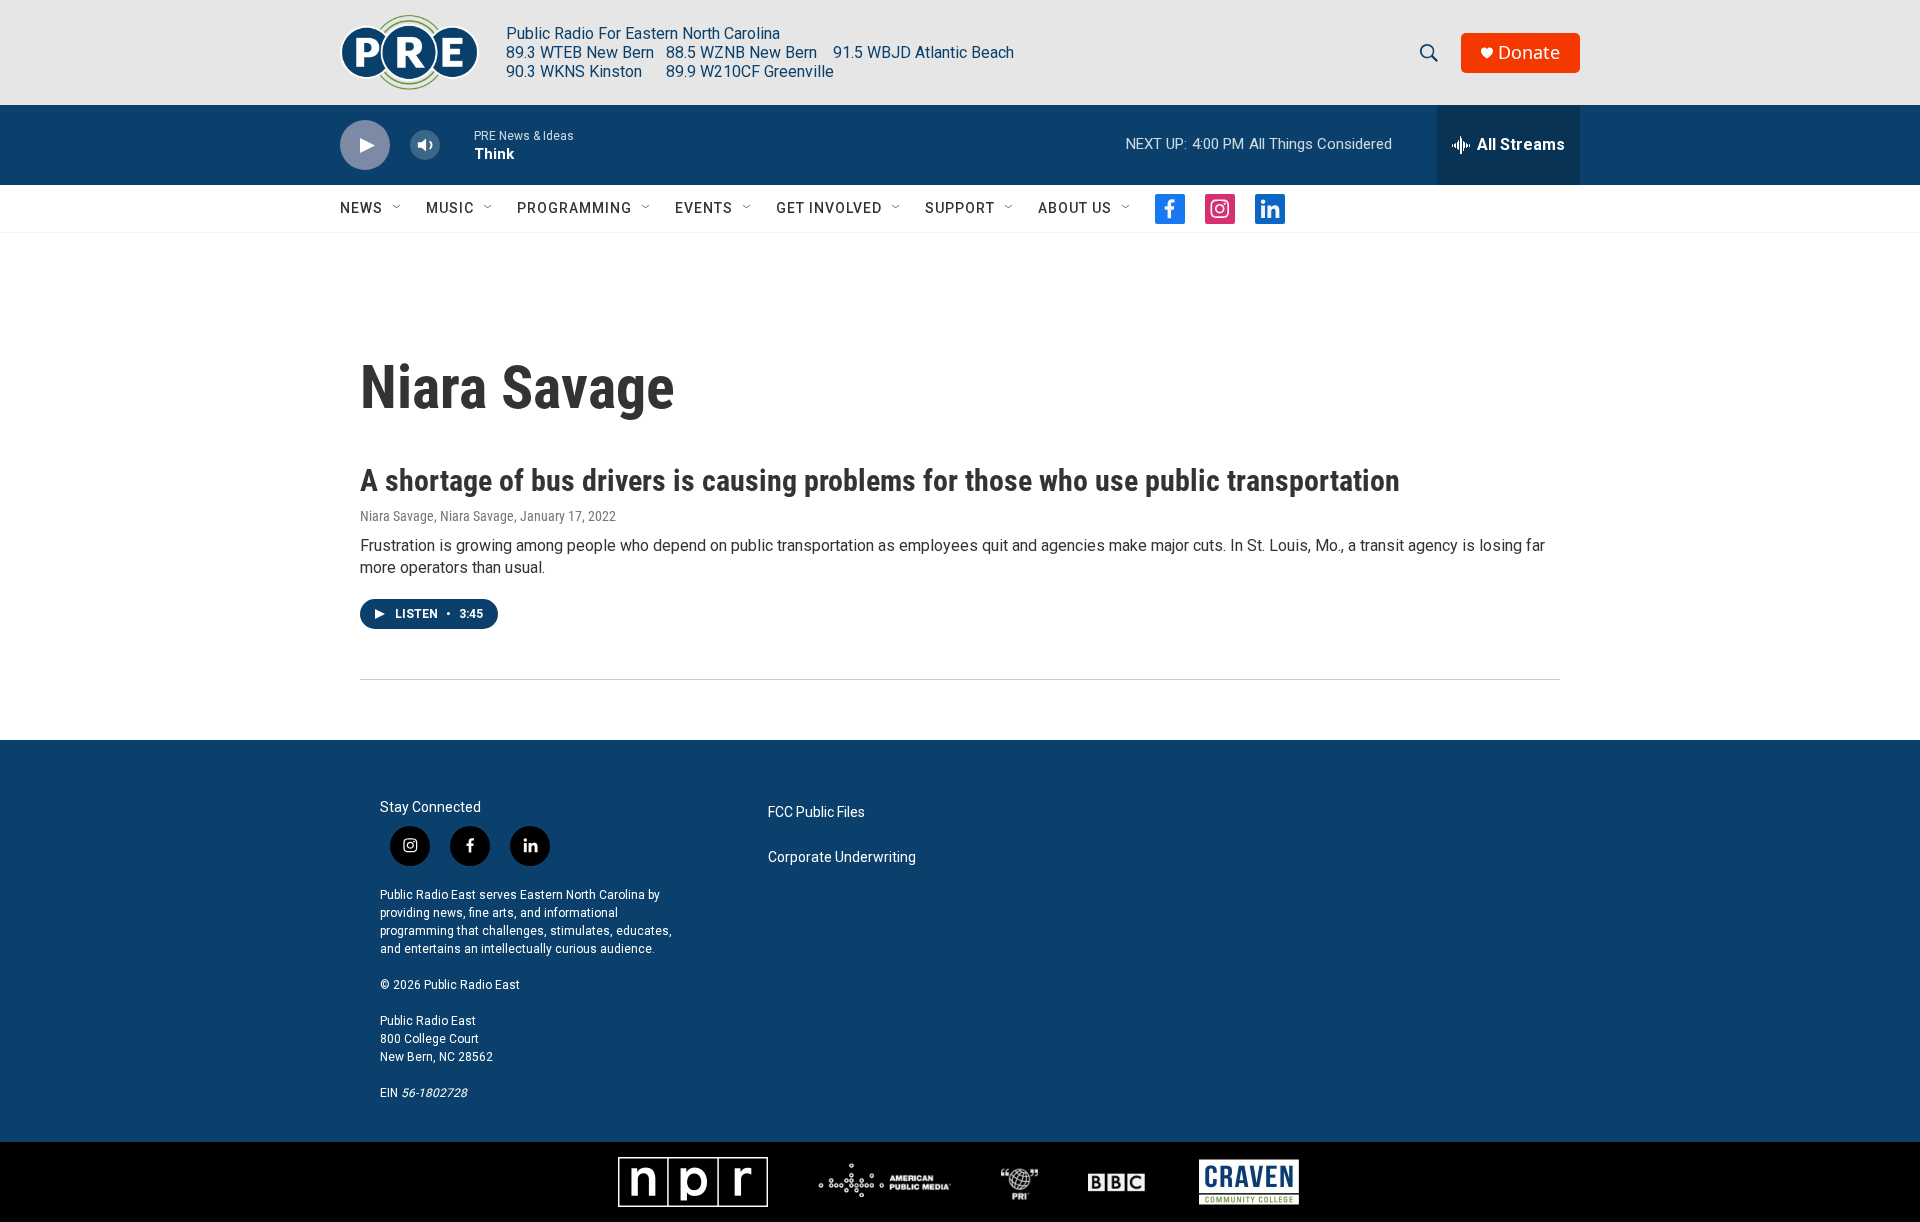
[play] (365, 145)
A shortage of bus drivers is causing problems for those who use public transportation (880, 480)
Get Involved (829, 208)
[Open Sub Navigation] (398, 208)
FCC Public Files (816, 812)
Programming (574, 208)
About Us (1075, 208)
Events (704, 208)
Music (450, 208)
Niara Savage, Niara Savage (437, 516)
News (361, 208)
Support (960, 208)
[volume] (425, 145)
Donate (1529, 52)
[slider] (457, 144)
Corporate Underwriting (842, 857)
